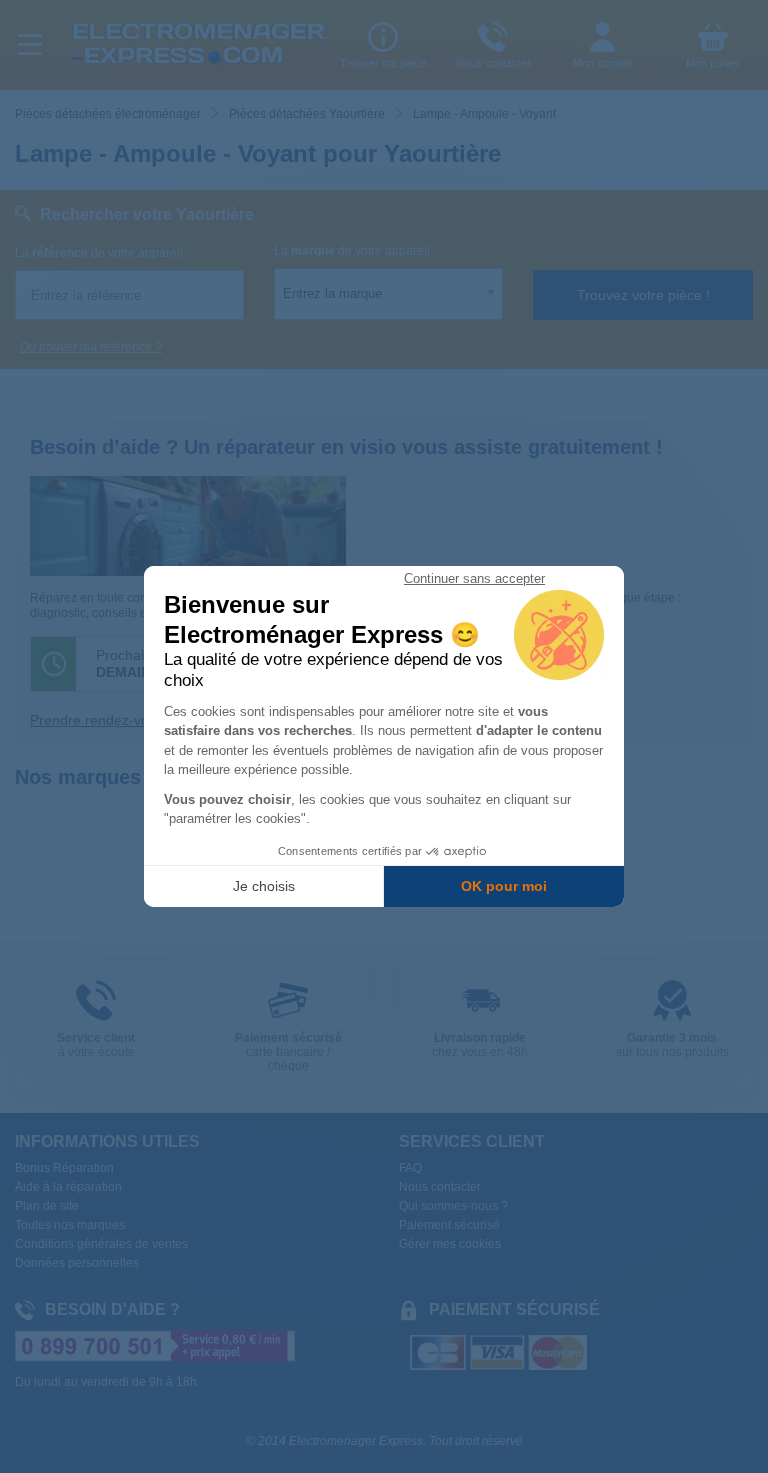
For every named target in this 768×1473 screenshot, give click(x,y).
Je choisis (264, 886)
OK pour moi (504, 886)
